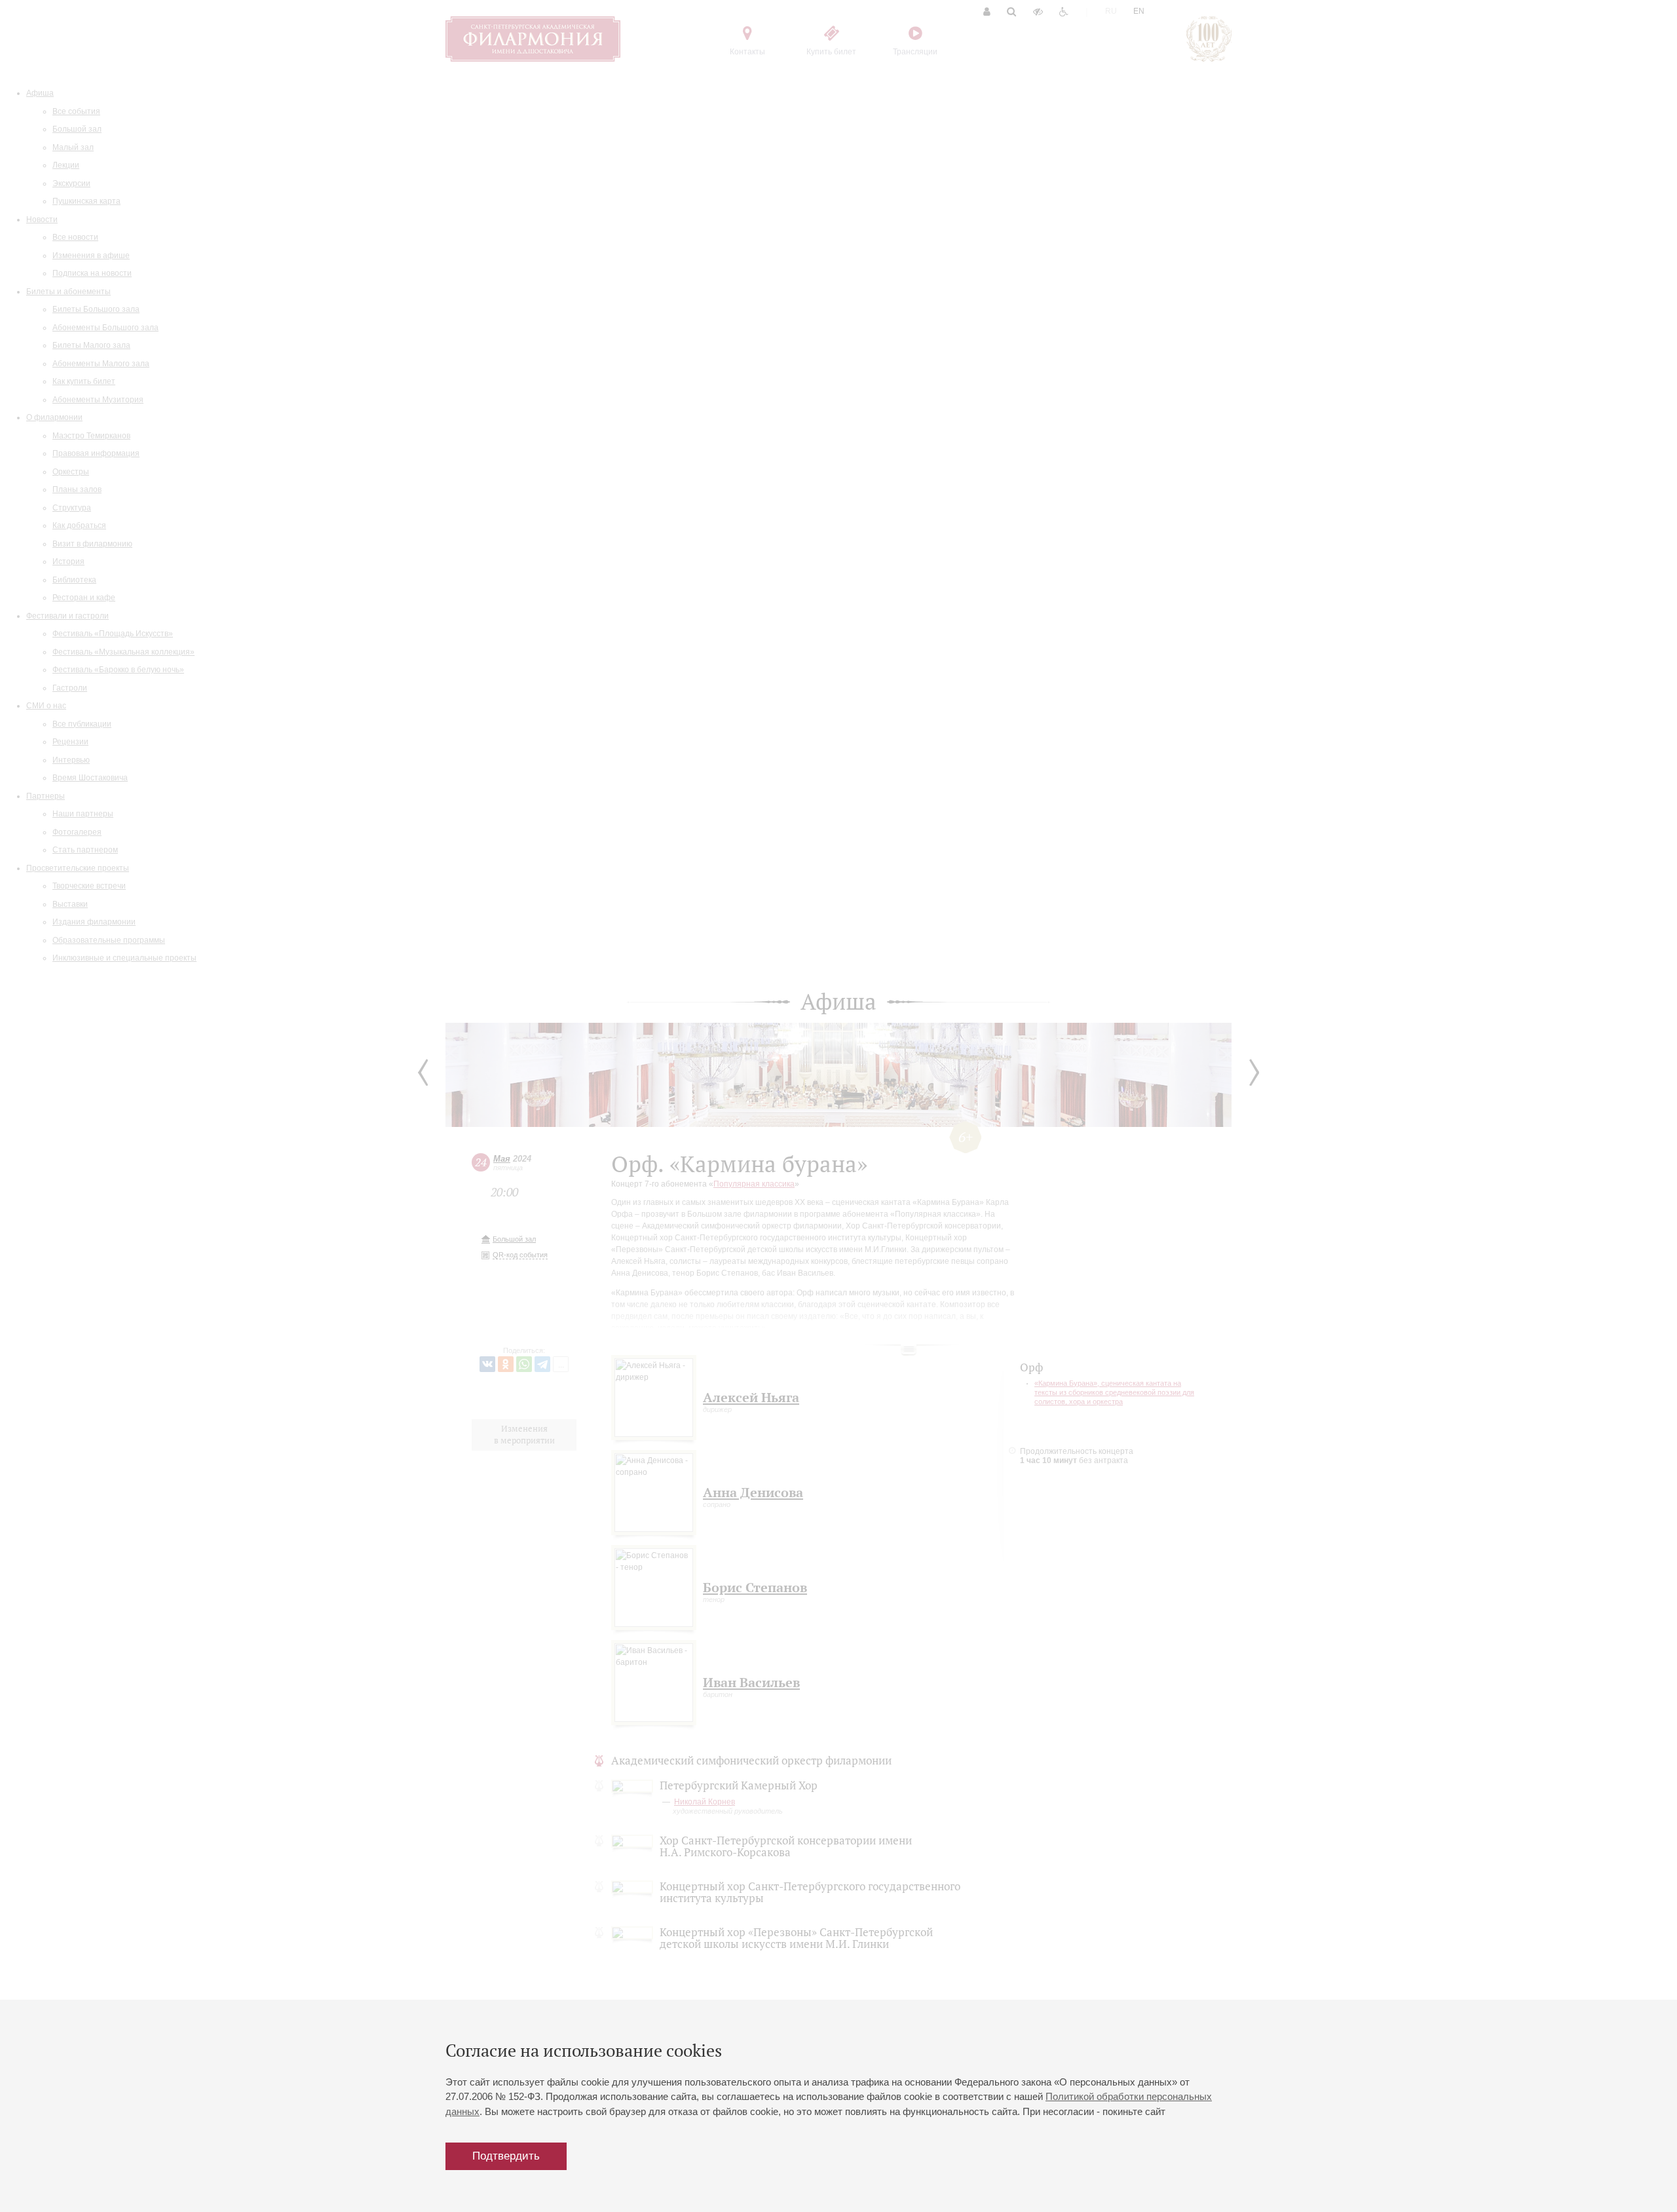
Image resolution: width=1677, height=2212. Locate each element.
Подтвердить (506, 2156)
